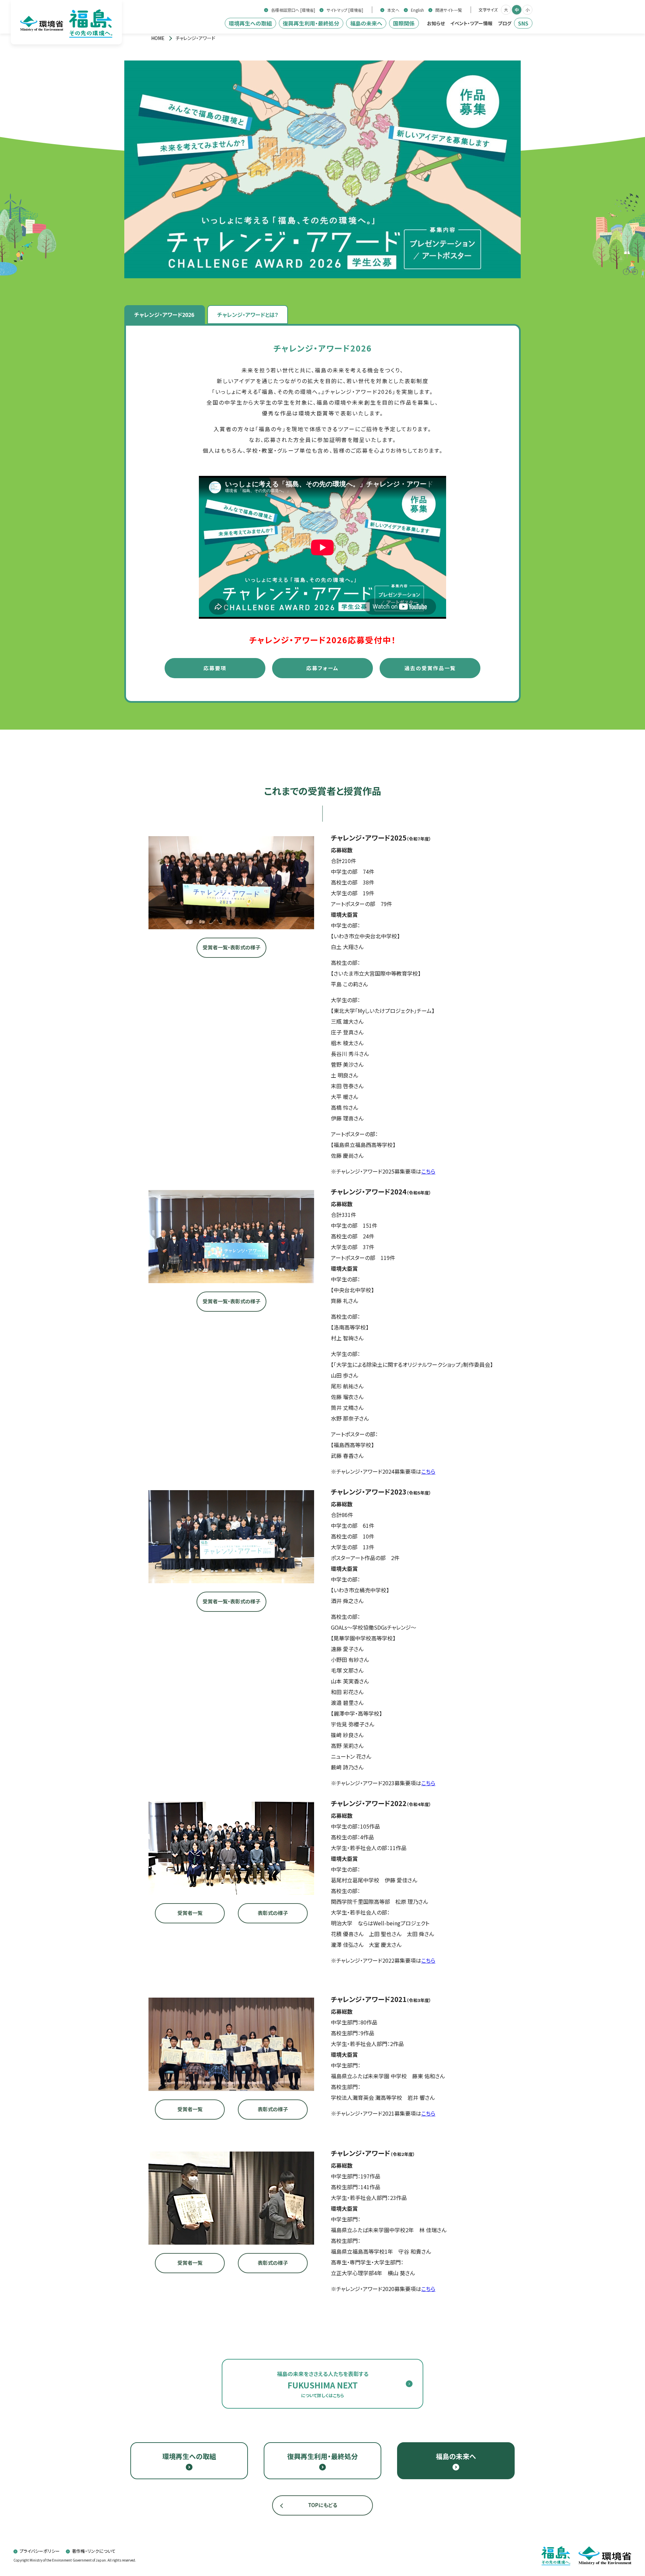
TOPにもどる (323, 2505)
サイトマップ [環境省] (345, 10)
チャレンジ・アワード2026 (164, 315)
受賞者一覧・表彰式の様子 (231, 947)
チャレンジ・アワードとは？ (248, 315)
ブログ (505, 23)
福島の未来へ (366, 23)
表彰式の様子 (273, 1913)
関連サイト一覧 (449, 10)
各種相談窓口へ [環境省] (293, 10)
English (417, 10)
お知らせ (436, 23)
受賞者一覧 (190, 1913)
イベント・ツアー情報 (471, 23)
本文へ (393, 10)
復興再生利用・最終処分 (311, 23)
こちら (428, 1171)
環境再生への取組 (250, 23)
